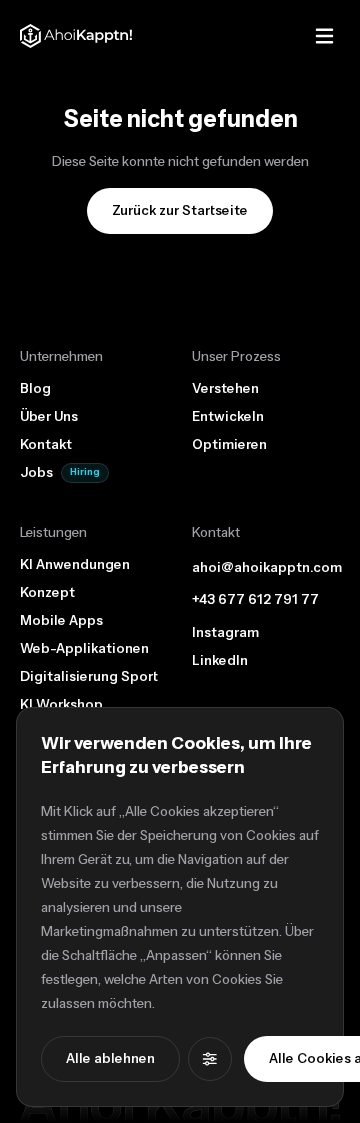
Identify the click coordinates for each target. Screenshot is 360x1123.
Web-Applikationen (84, 649)
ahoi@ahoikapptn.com (267, 568)
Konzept (47, 593)
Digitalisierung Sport (89, 677)
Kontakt (46, 445)
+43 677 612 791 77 (255, 600)
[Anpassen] (210, 1059)
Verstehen (225, 389)
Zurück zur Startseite (180, 211)
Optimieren (229, 445)
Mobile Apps (61, 621)
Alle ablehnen (110, 1059)
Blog (35, 389)
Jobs (36, 473)
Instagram (225, 632)
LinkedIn (220, 660)
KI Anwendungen (75, 565)
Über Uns (49, 417)
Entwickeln (228, 417)
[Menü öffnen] (324, 36)
